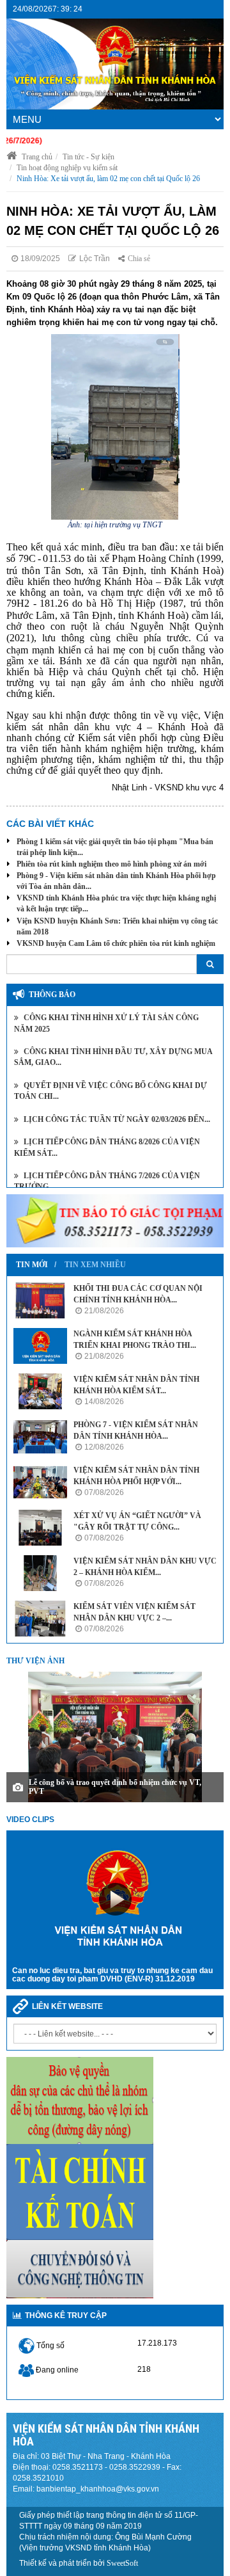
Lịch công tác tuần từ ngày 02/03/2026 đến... (116, 1119)
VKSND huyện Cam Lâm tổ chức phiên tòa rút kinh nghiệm (116, 943)
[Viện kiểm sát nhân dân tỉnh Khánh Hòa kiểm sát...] (40, 1391)
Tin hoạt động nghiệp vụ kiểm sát (67, 168)
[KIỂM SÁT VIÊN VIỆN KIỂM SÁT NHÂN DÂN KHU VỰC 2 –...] (40, 1619)
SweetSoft (122, 2563)
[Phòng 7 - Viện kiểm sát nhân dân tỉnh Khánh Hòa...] (40, 1437)
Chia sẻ (139, 259)
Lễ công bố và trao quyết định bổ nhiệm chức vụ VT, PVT (115, 1787)
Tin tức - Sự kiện (88, 157)
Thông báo (52, 995)
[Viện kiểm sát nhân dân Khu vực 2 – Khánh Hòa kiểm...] (40, 1573)
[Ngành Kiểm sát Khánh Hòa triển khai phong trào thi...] (40, 1346)
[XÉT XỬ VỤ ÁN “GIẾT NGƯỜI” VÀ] (40, 1528)
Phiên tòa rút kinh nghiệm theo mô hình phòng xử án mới (111, 864)
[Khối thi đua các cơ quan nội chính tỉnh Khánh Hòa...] (40, 1300)
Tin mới (32, 1265)
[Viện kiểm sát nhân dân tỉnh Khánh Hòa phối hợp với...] (40, 1482)
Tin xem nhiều (95, 1265)
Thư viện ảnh (35, 1661)
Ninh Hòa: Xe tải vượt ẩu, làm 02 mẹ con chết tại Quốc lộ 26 (108, 179)
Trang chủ (36, 157)
